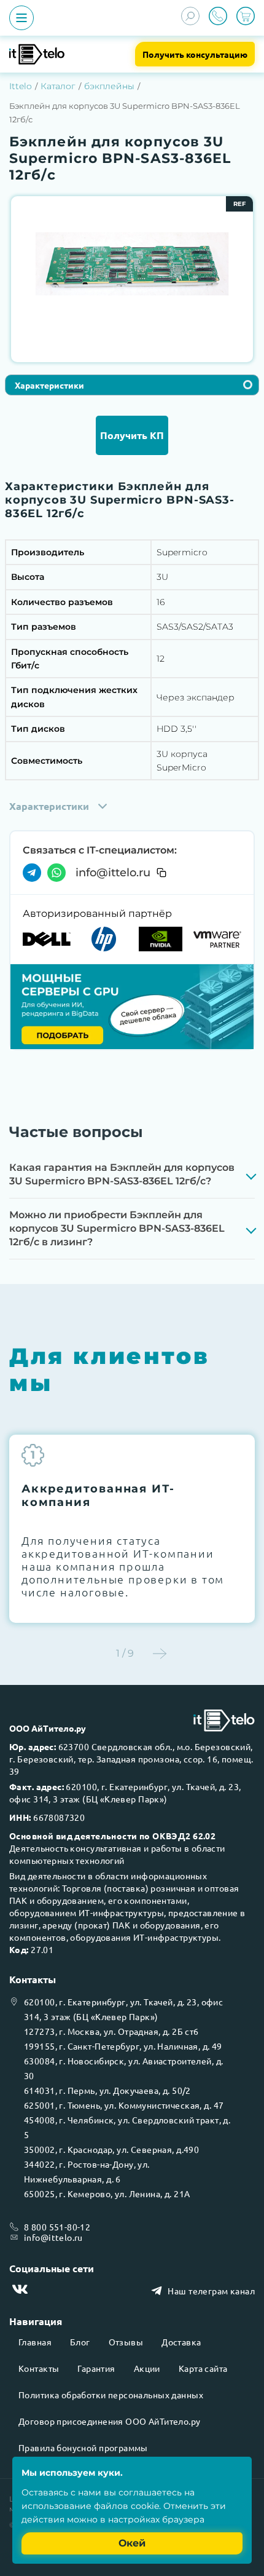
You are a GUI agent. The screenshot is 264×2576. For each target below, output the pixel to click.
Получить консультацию (195, 54)
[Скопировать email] (161, 873)
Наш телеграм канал (211, 2291)
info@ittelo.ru (113, 873)
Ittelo (21, 86)
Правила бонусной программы (83, 2447)
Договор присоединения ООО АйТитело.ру (110, 2421)
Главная (35, 2342)
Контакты (39, 2368)
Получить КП (132, 435)
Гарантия (96, 2368)
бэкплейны (109, 86)
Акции (147, 2368)
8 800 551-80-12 (57, 2227)
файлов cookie (126, 2506)
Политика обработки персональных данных (111, 2395)
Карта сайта (203, 2368)
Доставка (181, 2342)
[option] (132, 264)
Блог (80, 2342)
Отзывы (126, 2342)
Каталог (58, 86)
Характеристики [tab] (49, 385)
